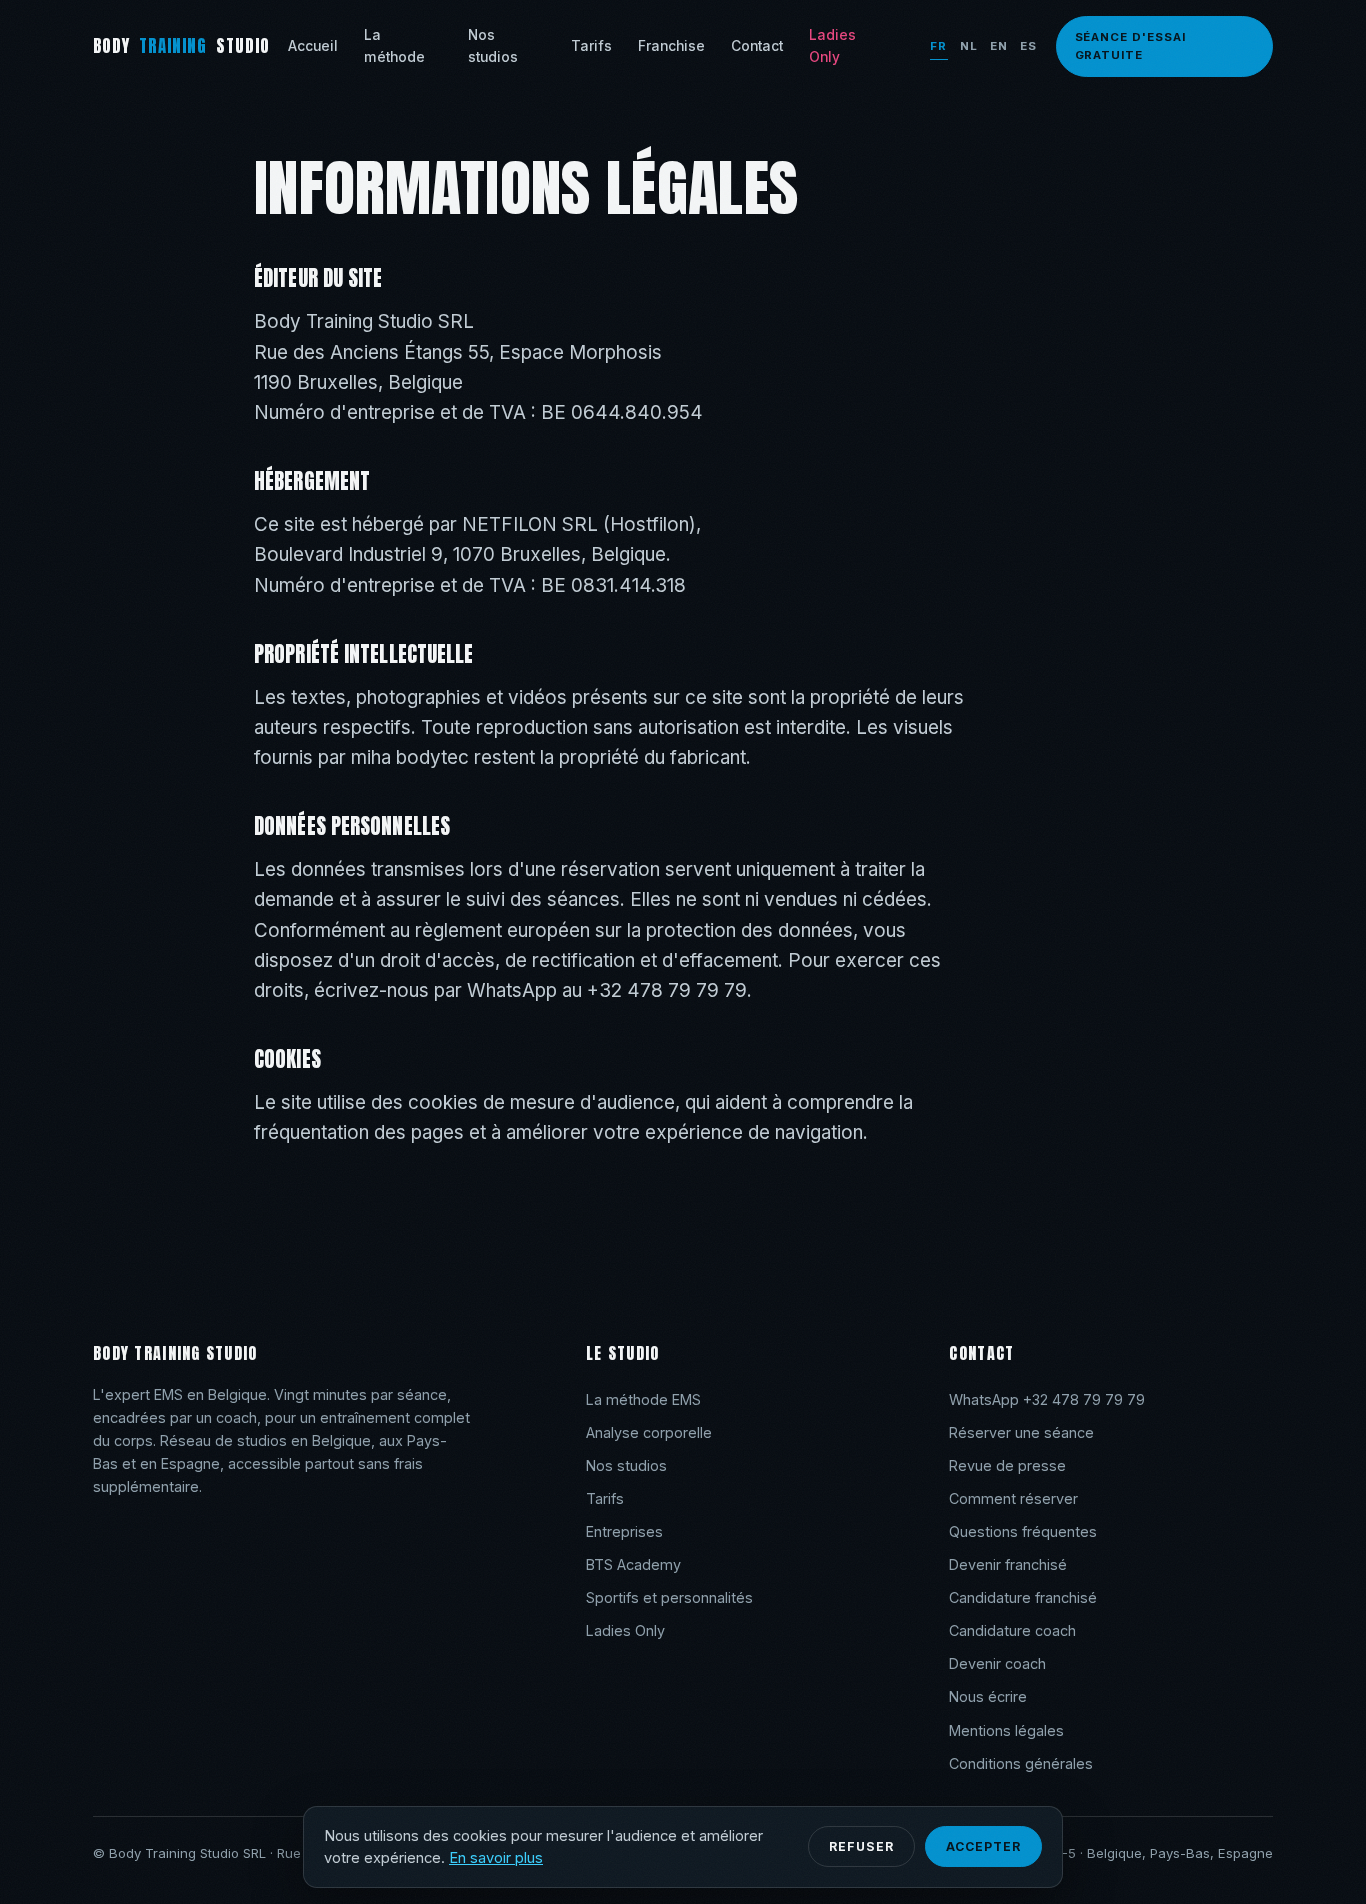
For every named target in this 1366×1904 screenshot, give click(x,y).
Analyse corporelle (649, 1432)
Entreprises (624, 1531)
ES (1028, 46)
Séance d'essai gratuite (1130, 46)
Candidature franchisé (1023, 1597)
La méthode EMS (643, 1399)
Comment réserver (1013, 1498)
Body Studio (181, 46)
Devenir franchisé (1008, 1564)
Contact (757, 46)
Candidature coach (1012, 1630)
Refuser (861, 1846)
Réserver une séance (1021, 1432)
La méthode (394, 46)
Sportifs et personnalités (669, 1597)
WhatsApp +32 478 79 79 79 (1047, 1399)
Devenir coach (997, 1663)
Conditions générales (1021, 1763)
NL (969, 46)
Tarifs (591, 46)
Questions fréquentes (1023, 1531)
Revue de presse (1007, 1465)
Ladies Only (832, 46)
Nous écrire (988, 1696)
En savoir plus (496, 1858)
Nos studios (493, 46)
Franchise (671, 46)
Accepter (983, 1846)
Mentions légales (1006, 1730)
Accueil (313, 46)
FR (938, 46)
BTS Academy (633, 1564)
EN (999, 46)
